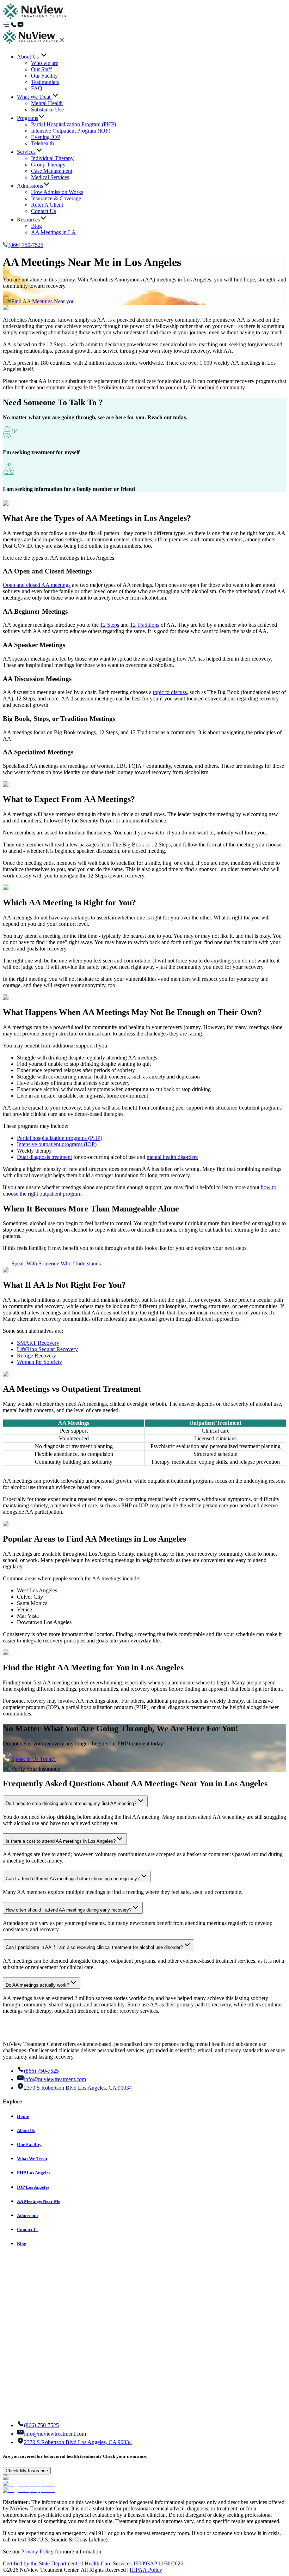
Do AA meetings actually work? (37, 1985)
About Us (26, 2130)
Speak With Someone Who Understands (56, 1263)
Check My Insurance (27, 2471)
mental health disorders (172, 1157)
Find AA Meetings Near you (43, 301)
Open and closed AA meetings (37, 585)
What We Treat (32, 2159)
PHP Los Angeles (34, 2173)
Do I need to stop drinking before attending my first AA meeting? (71, 1803)
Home (23, 2116)
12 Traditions (145, 625)
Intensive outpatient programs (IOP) (57, 1144)
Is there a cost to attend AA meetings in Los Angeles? (61, 1841)
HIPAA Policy (146, 2570)
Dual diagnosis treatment (44, 1157)
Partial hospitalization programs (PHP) (60, 1138)
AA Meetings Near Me (39, 2201)
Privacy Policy (37, 2551)
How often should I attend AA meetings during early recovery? (69, 1910)
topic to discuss (170, 692)
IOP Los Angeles (33, 2187)
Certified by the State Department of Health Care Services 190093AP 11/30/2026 (93, 2563)
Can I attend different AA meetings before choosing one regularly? (73, 1879)
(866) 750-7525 (26, 245)
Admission (27, 2215)
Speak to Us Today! (33, 1759)
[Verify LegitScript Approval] (29, 2477)
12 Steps (110, 625)
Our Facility (29, 2144)
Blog (22, 2244)
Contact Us (28, 2229)
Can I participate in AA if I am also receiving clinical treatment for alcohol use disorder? (94, 1947)
